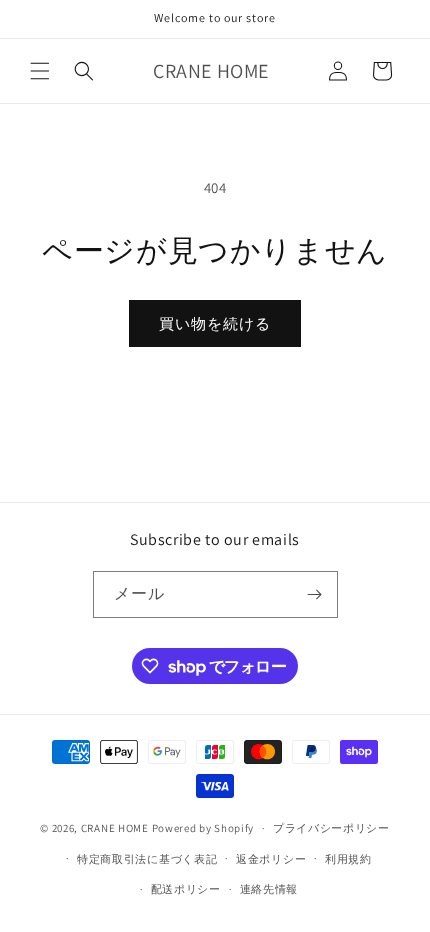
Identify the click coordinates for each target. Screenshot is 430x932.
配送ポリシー (186, 889)
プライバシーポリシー (331, 828)
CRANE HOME (115, 828)
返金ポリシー (271, 859)
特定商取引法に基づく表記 (147, 859)
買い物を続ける (215, 323)
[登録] (315, 594)
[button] (40, 71)
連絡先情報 (269, 889)
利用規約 (348, 859)
